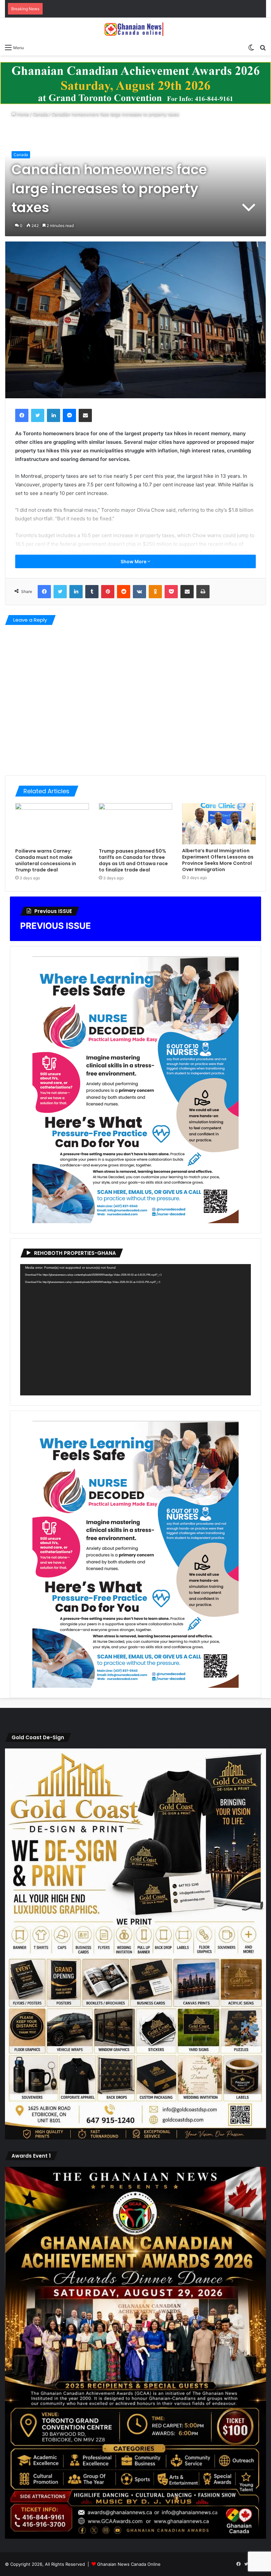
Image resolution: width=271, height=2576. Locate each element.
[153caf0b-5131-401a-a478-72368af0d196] (135, 2537)
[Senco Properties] (135, 83)
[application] (135, 1330)
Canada (40, 114)
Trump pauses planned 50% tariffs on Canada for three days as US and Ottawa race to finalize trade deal (133, 860)
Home (22, 114)
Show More (134, 561)
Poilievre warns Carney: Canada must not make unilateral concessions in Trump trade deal (46, 860)
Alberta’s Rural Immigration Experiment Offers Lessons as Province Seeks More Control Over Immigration (218, 860)
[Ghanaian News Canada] (135, 29)
